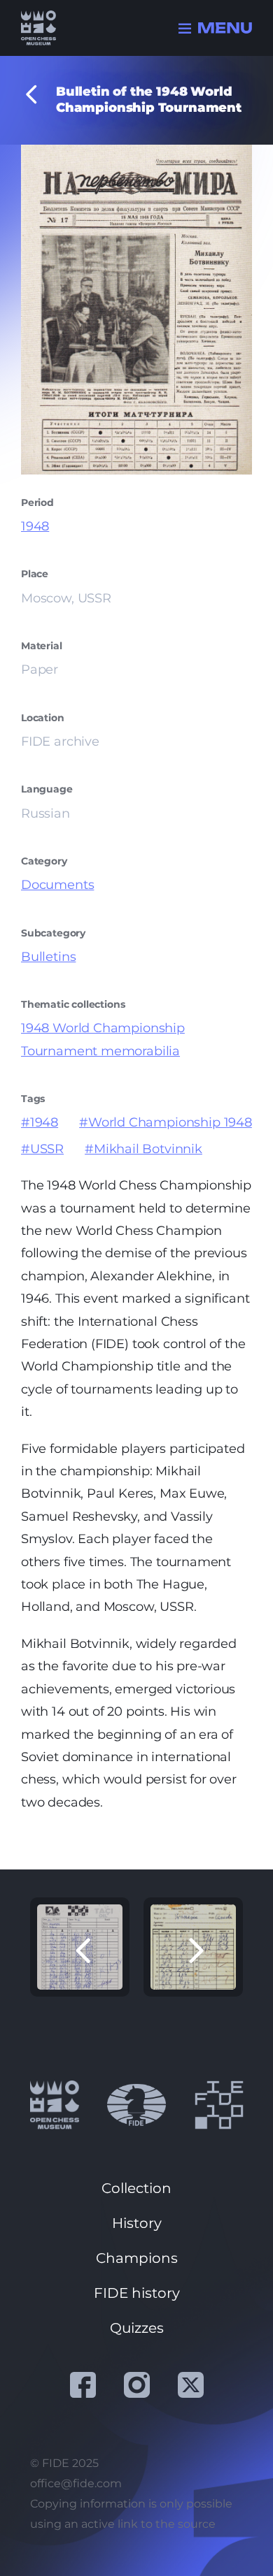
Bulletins (48, 957)
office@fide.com (76, 2483)
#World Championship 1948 (166, 1122)
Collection (136, 2188)
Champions (137, 2258)
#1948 (40, 1122)
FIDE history (137, 2293)
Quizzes (137, 2328)
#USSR (42, 1149)
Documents (57, 885)
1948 (35, 526)
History (137, 2223)
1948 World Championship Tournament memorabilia (103, 1039)
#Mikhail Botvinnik (143, 1149)
